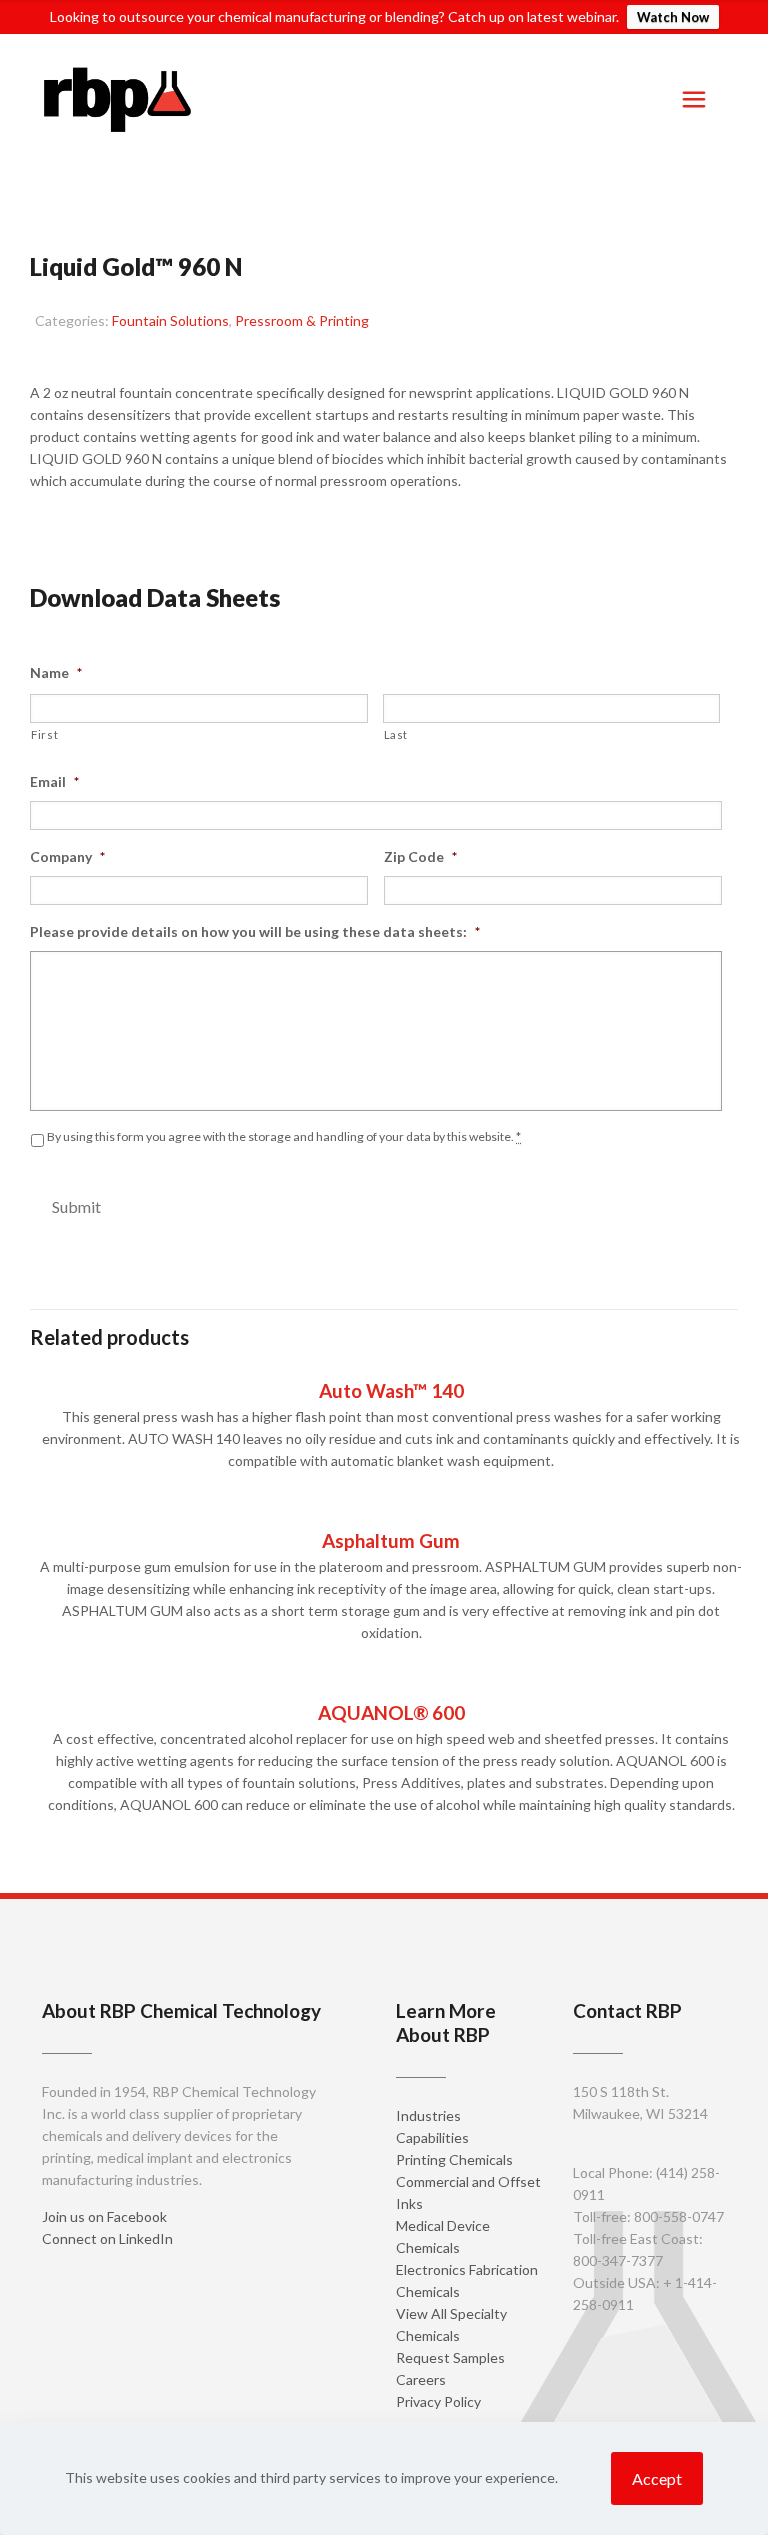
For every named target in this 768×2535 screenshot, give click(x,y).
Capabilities (432, 2137)
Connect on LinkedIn (107, 2238)
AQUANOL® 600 (391, 1712)
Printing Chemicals (454, 2159)
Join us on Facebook (104, 2216)
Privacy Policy (438, 2401)
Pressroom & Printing (302, 320)
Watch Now (673, 17)
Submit (76, 1206)
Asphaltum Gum (391, 1540)
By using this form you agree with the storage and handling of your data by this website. (284, 1136)
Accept (657, 2478)
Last (396, 734)
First (44, 734)
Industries (428, 2115)
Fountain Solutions (170, 320)
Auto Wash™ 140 (391, 1390)
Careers (421, 2379)
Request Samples (116, 528)
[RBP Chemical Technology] (118, 99)
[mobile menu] (694, 99)
